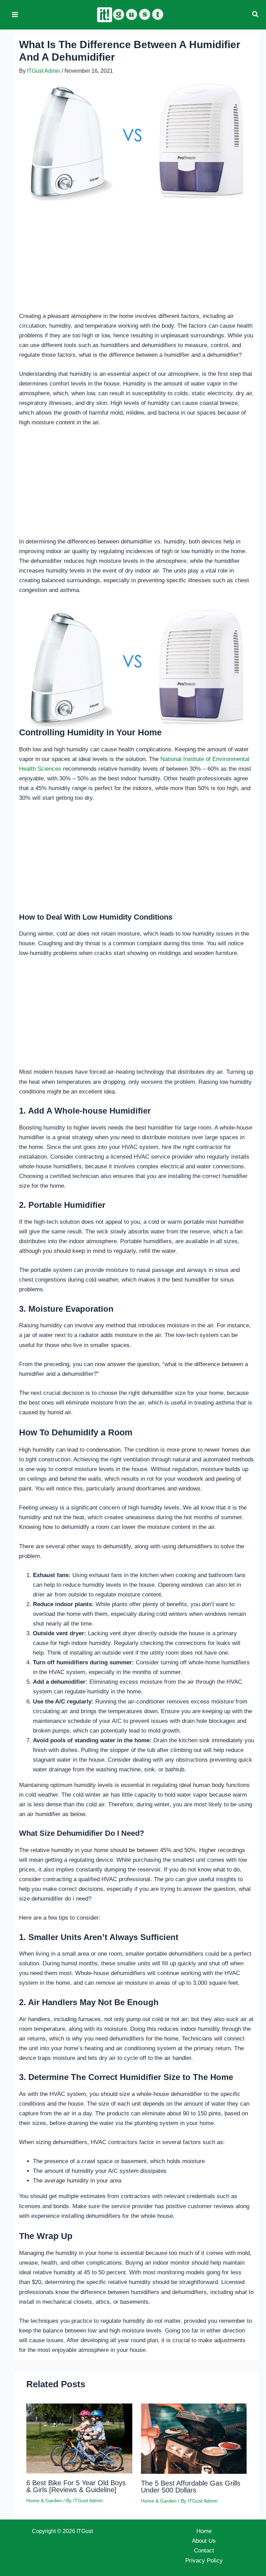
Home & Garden (44, 2500)
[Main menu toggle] (15, 15)
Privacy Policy (204, 2561)
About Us (204, 2541)
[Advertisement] (136, 260)
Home (204, 2531)
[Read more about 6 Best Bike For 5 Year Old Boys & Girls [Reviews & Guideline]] (79, 2438)
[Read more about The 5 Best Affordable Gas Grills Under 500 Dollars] (194, 2438)
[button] (256, 15)
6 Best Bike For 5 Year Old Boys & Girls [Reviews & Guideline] (76, 2486)
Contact (204, 2551)
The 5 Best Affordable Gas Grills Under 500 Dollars (191, 2487)
